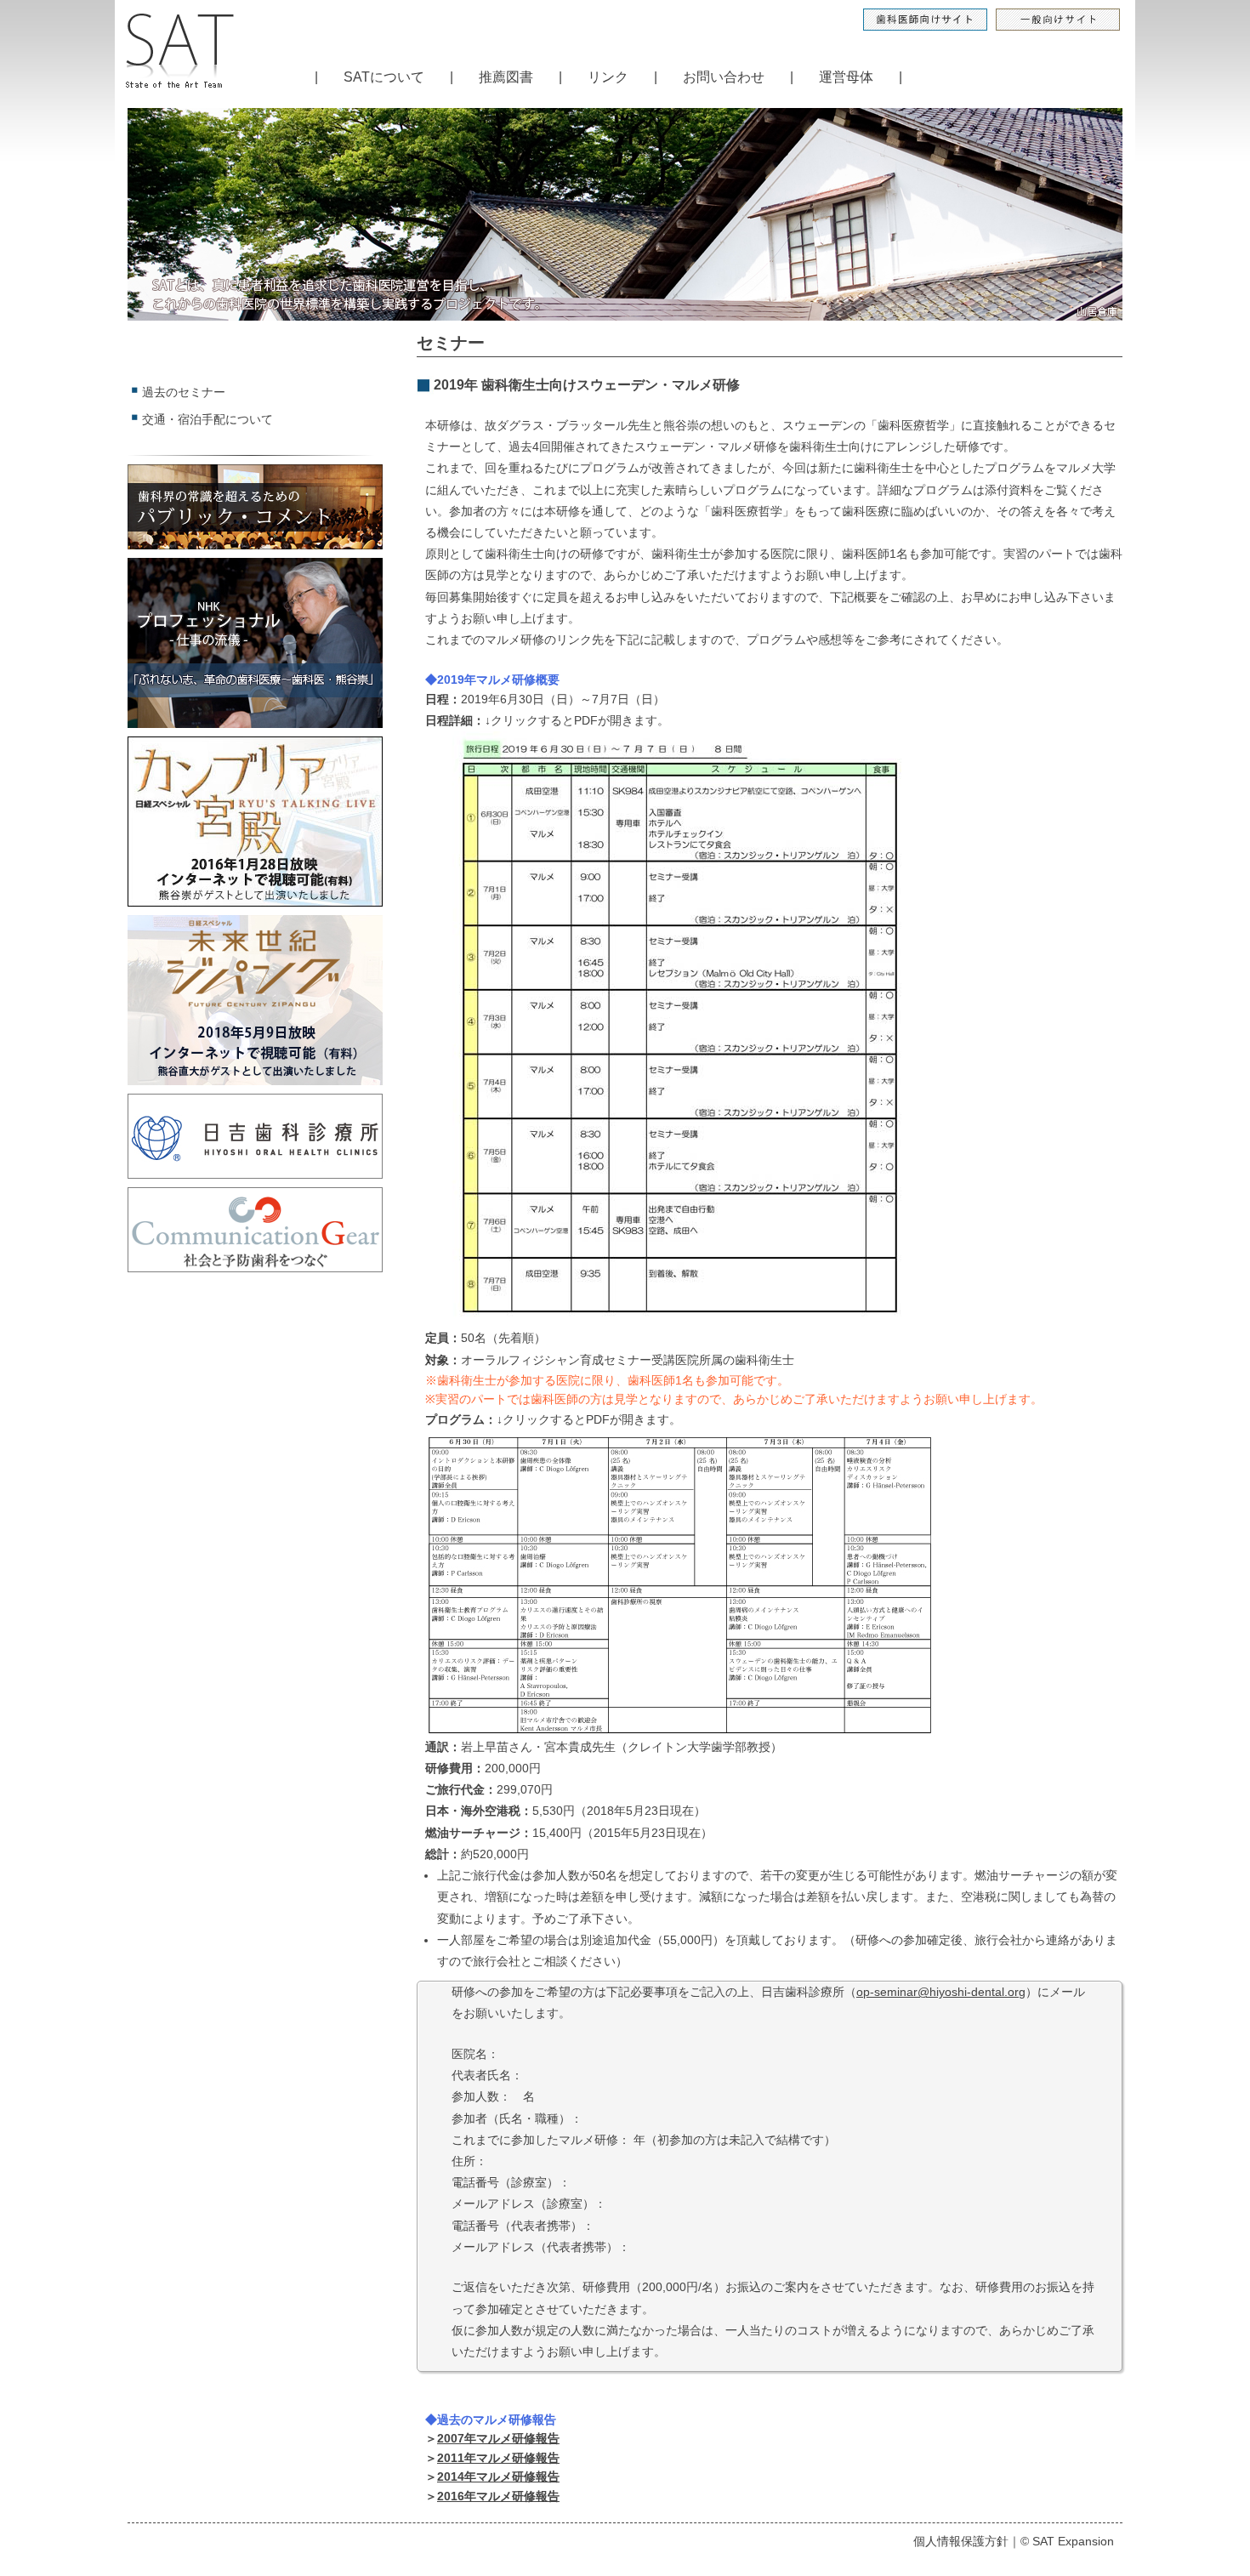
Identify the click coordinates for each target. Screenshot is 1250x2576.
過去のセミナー (184, 392)
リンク (608, 77)
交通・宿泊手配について (207, 419)
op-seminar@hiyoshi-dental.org (941, 1992)
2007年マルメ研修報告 (498, 2438)
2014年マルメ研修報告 (498, 2476)
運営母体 (846, 77)
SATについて (384, 77)
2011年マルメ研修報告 (498, 2458)
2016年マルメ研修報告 (498, 2496)
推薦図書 (506, 77)
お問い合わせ (724, 77)
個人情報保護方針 (961, 2541)
